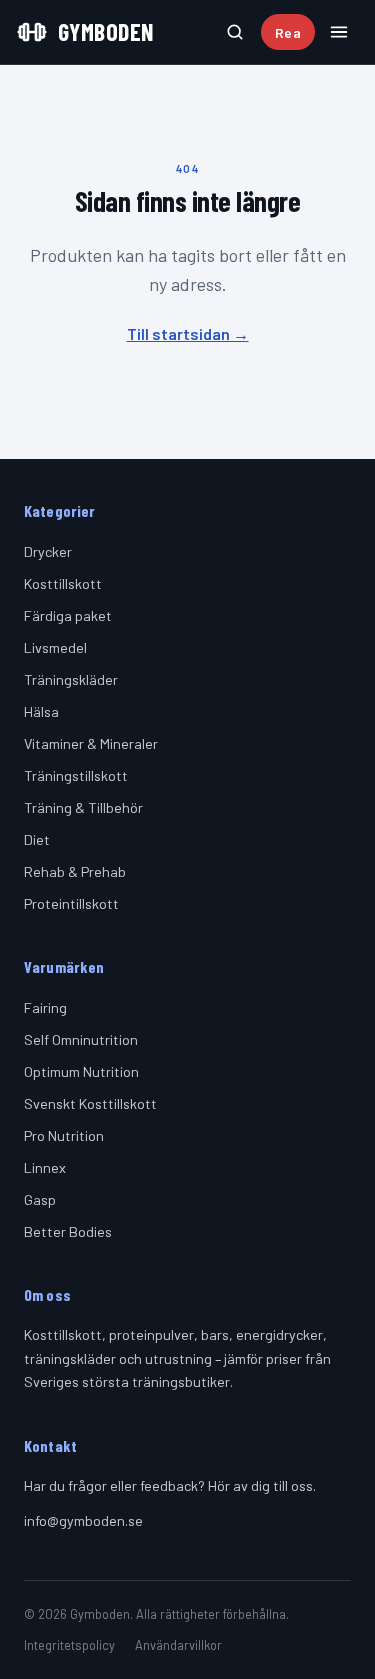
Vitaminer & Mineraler (91, 743)
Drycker (48, 551)
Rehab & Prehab (75, 871)
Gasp (40, 1199)
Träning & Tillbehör (83, 807)
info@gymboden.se (83, 1520)
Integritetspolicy (69, 1645)
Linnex (45, 1167)
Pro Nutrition (64, 1135)
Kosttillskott (63, 583)
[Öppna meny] (339, 32)
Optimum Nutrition (81, 1071)
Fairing (45, 1007)
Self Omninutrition (81, 1039)
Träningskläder (71, 679)
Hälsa (41, 711)
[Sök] (235, 32)
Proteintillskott (71, 903)
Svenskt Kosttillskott (90, 1103)
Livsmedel (55, 647)
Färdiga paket (68, 615)
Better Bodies (68, 1231)
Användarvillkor (178, 1645)
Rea (288, 32)
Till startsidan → (188, 333)
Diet (37, 839)
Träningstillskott (76, 775)
